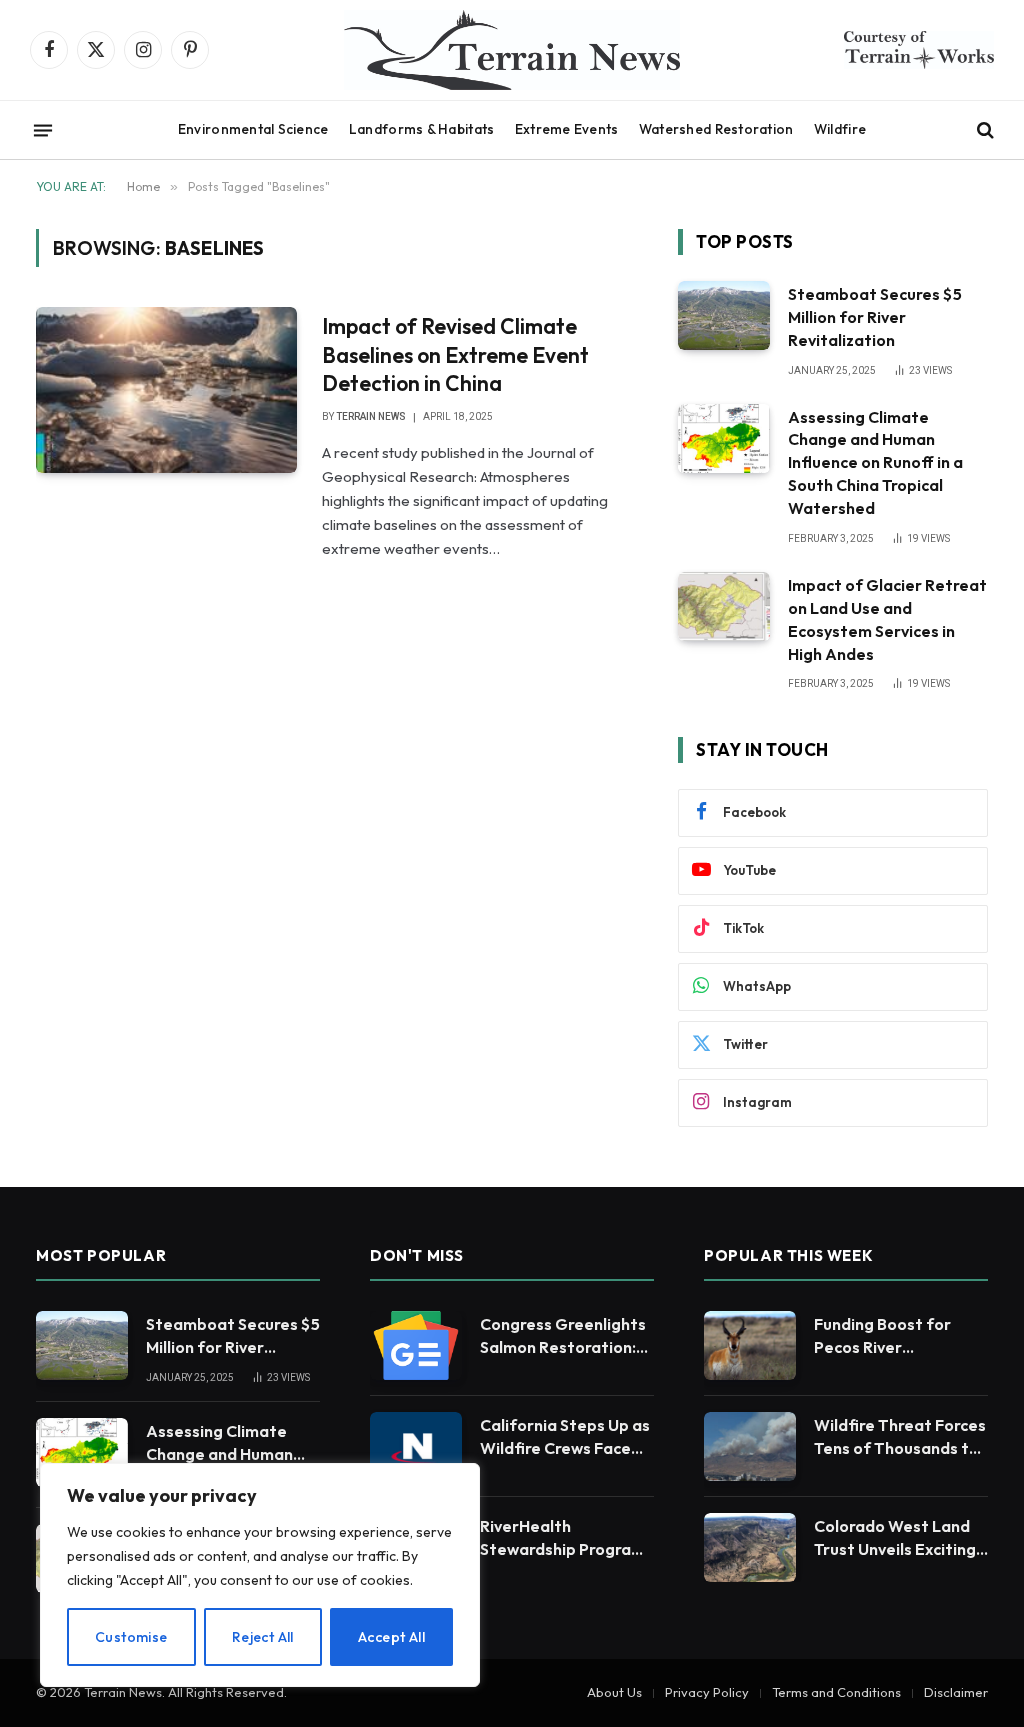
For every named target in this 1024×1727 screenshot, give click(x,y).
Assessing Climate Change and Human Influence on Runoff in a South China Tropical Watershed (875, 463)
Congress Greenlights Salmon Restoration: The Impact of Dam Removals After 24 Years (563, 1336)
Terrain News (371, 416)
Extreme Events (567, 129)
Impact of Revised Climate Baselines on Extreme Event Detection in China (455, 354)
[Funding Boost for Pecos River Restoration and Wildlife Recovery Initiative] (750, 1345)
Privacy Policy (707, 1692)
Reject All (263, 1637)
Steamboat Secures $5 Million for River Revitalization (875, 317)
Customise (131, 1637)
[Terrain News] (512, 50)
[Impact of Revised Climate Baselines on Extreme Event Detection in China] (166, 390)
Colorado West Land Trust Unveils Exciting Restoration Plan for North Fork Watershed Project (900, 1538)
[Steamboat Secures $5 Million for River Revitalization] (724, 315)
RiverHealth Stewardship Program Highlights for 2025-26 (562, 1538)
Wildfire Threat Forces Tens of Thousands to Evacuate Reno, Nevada (900, 1437)
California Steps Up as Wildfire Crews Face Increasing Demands (565, 1437)
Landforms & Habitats (421, 129)
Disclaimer (956, 1692)
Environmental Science (253, 129)
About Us (614, 1692)
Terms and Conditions (836, 1692)
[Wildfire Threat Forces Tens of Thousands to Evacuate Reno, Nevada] (750, 1446)
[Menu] (43, 130)
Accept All (391, 1637)
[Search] (983, 130)
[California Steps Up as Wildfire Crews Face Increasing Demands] (416, 1446)
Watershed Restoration (716, 129)
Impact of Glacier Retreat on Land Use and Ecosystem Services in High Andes (887, 619)
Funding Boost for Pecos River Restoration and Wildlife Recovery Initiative (882, 1336)
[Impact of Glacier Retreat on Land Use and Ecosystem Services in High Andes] (724, 606)
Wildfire (840, 129)
